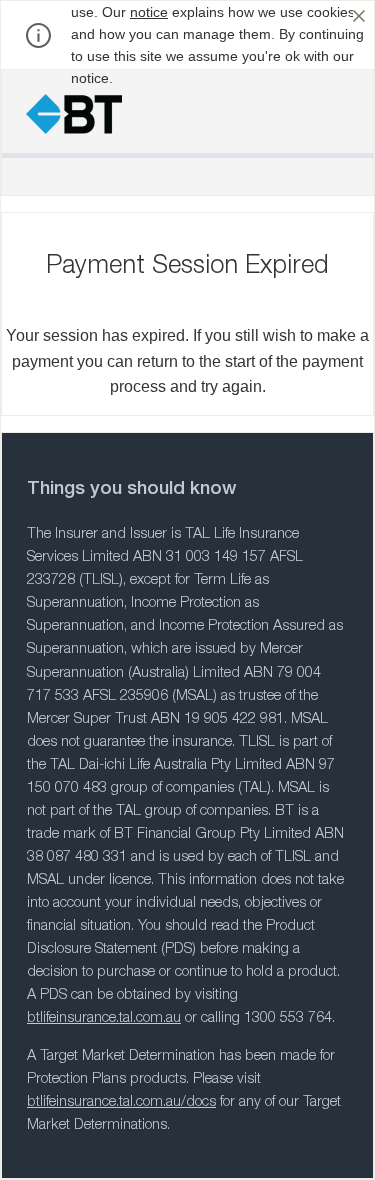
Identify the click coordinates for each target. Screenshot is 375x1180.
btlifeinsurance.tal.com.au (104, 1019)
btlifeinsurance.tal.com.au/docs (121, 1103)
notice (149, 12)
